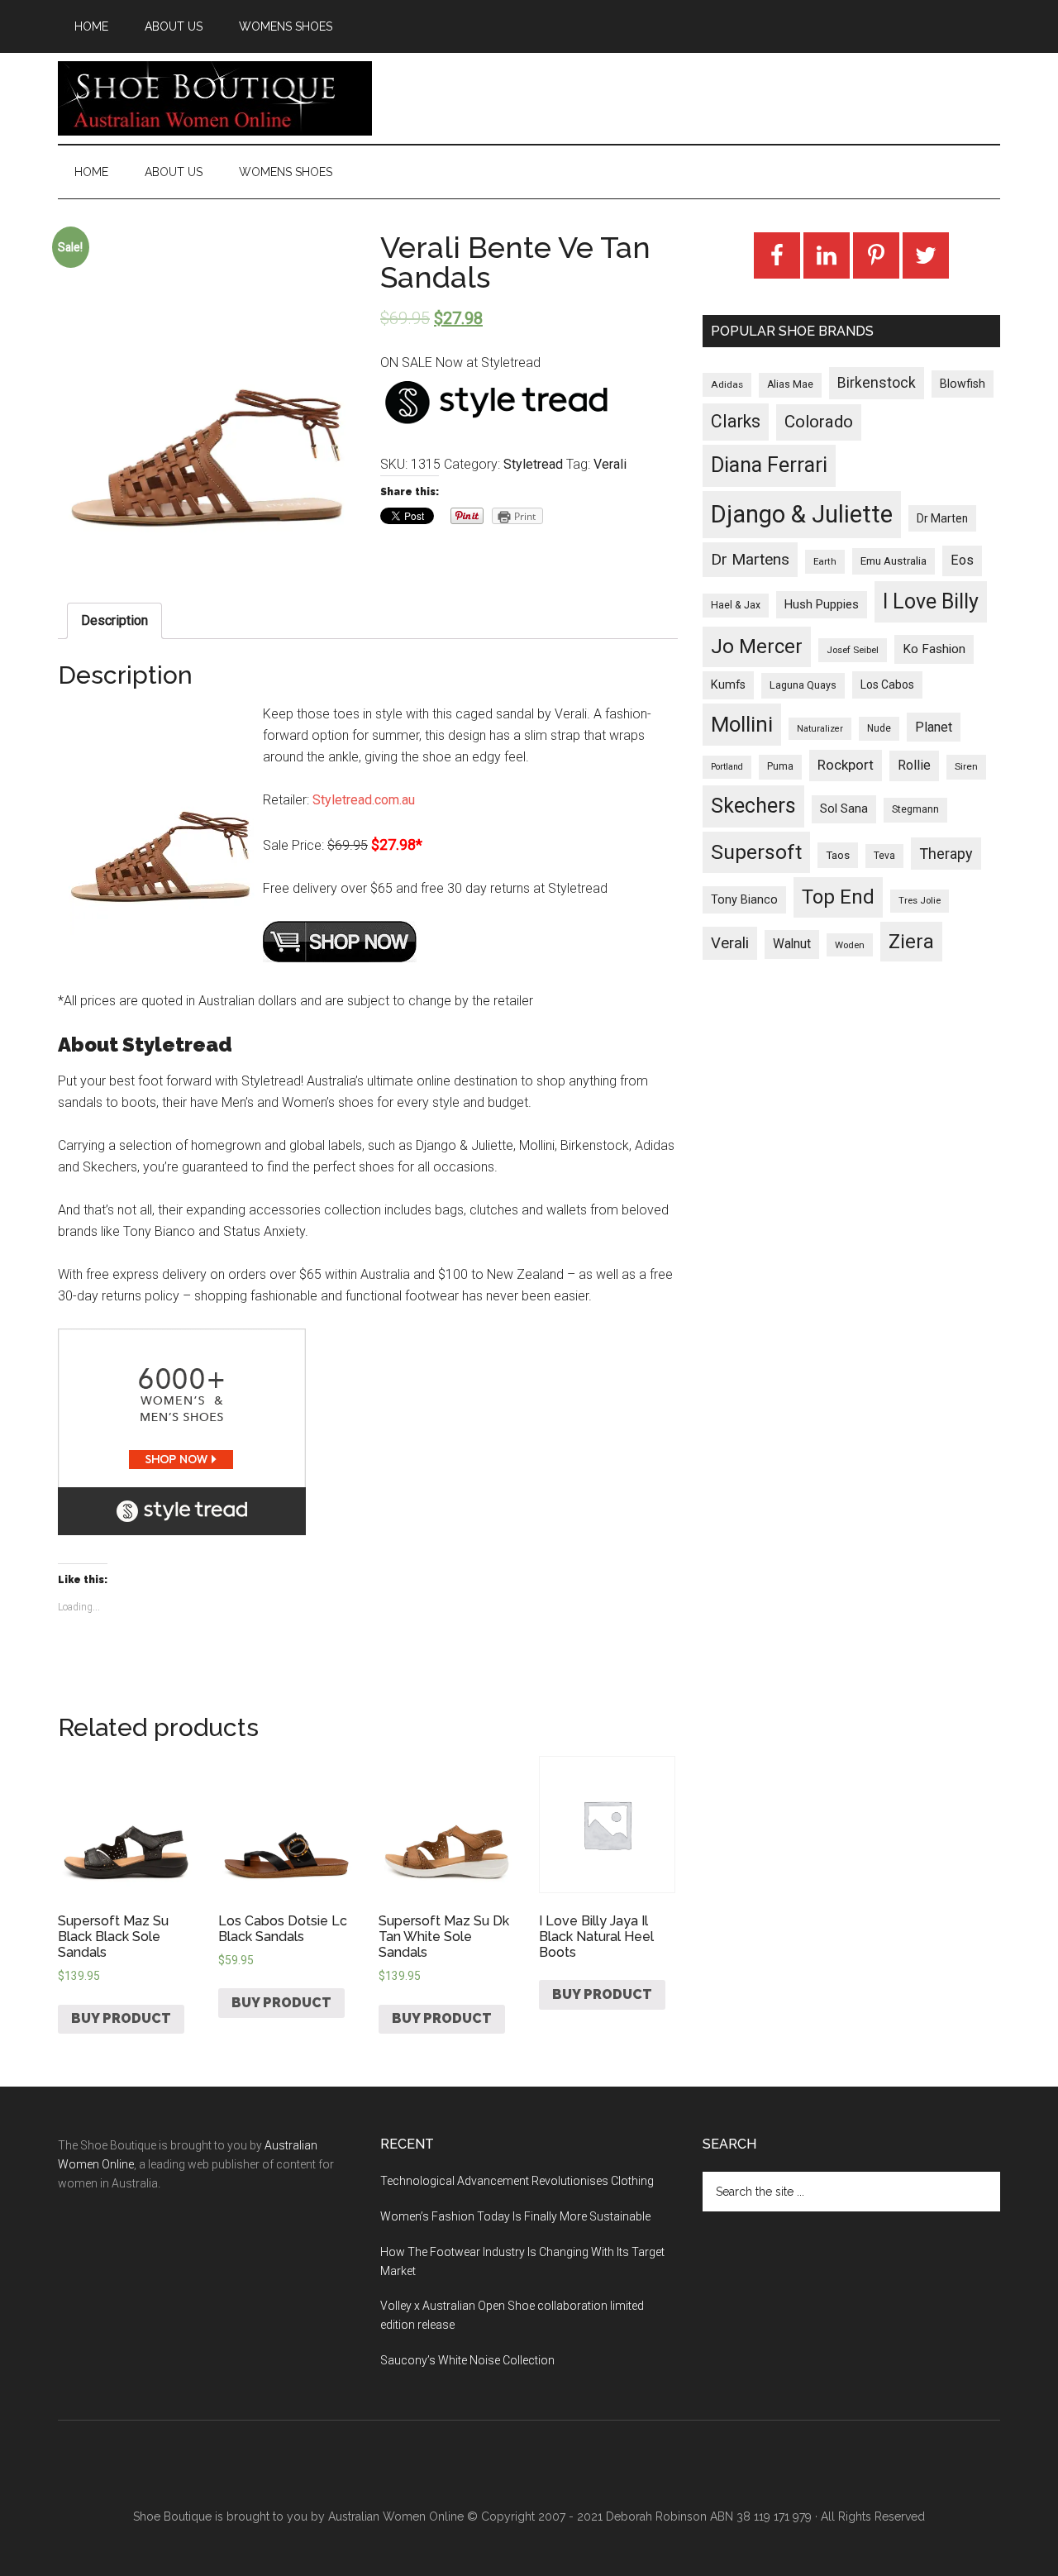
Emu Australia (894, 561)
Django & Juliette (802, 514)
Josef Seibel (853, 650)
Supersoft (756, 852)
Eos (962, 560)
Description (114, 620)
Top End (838, 897)
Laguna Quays (803, 685)
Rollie (914, 765)
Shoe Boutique (215, 98)
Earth (825, 561)
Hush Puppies (822, 604)
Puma (780, 766)
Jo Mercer (757, 646)
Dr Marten (942, 518)
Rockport (846, 765)
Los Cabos (887, 685)
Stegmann (915, 809)
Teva (884, 856)
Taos (838, 855)
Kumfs (728, 685)
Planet (934, 727)
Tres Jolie (920, 901)
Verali (610, 464)
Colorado (819, 422)
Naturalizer (820, 729)
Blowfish (963, 384)
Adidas (727, 384)
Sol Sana (844, 809)
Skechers (753, 806)
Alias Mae (790, 384)
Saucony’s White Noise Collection (467, 2360)
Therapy (946, 854)
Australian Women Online (396, 2516)
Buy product (121, 2018)
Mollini (742, 724)
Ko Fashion (934, 649)
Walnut (792, 944)
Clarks (736, 421)
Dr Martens (750, 559)
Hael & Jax (736, 605)
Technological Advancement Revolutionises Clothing (517, 2181)
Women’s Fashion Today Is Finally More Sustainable (515, 2216)
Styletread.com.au (364, 800)
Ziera (911, 942)
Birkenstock (877, 383)
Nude (879, 728)
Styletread (533, 464)
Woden (850, 945)
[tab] (114, 621)
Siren (966, 766)
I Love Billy (931, 601)
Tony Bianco (744, 900)
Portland (727, 767)
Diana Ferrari (769, 465)
